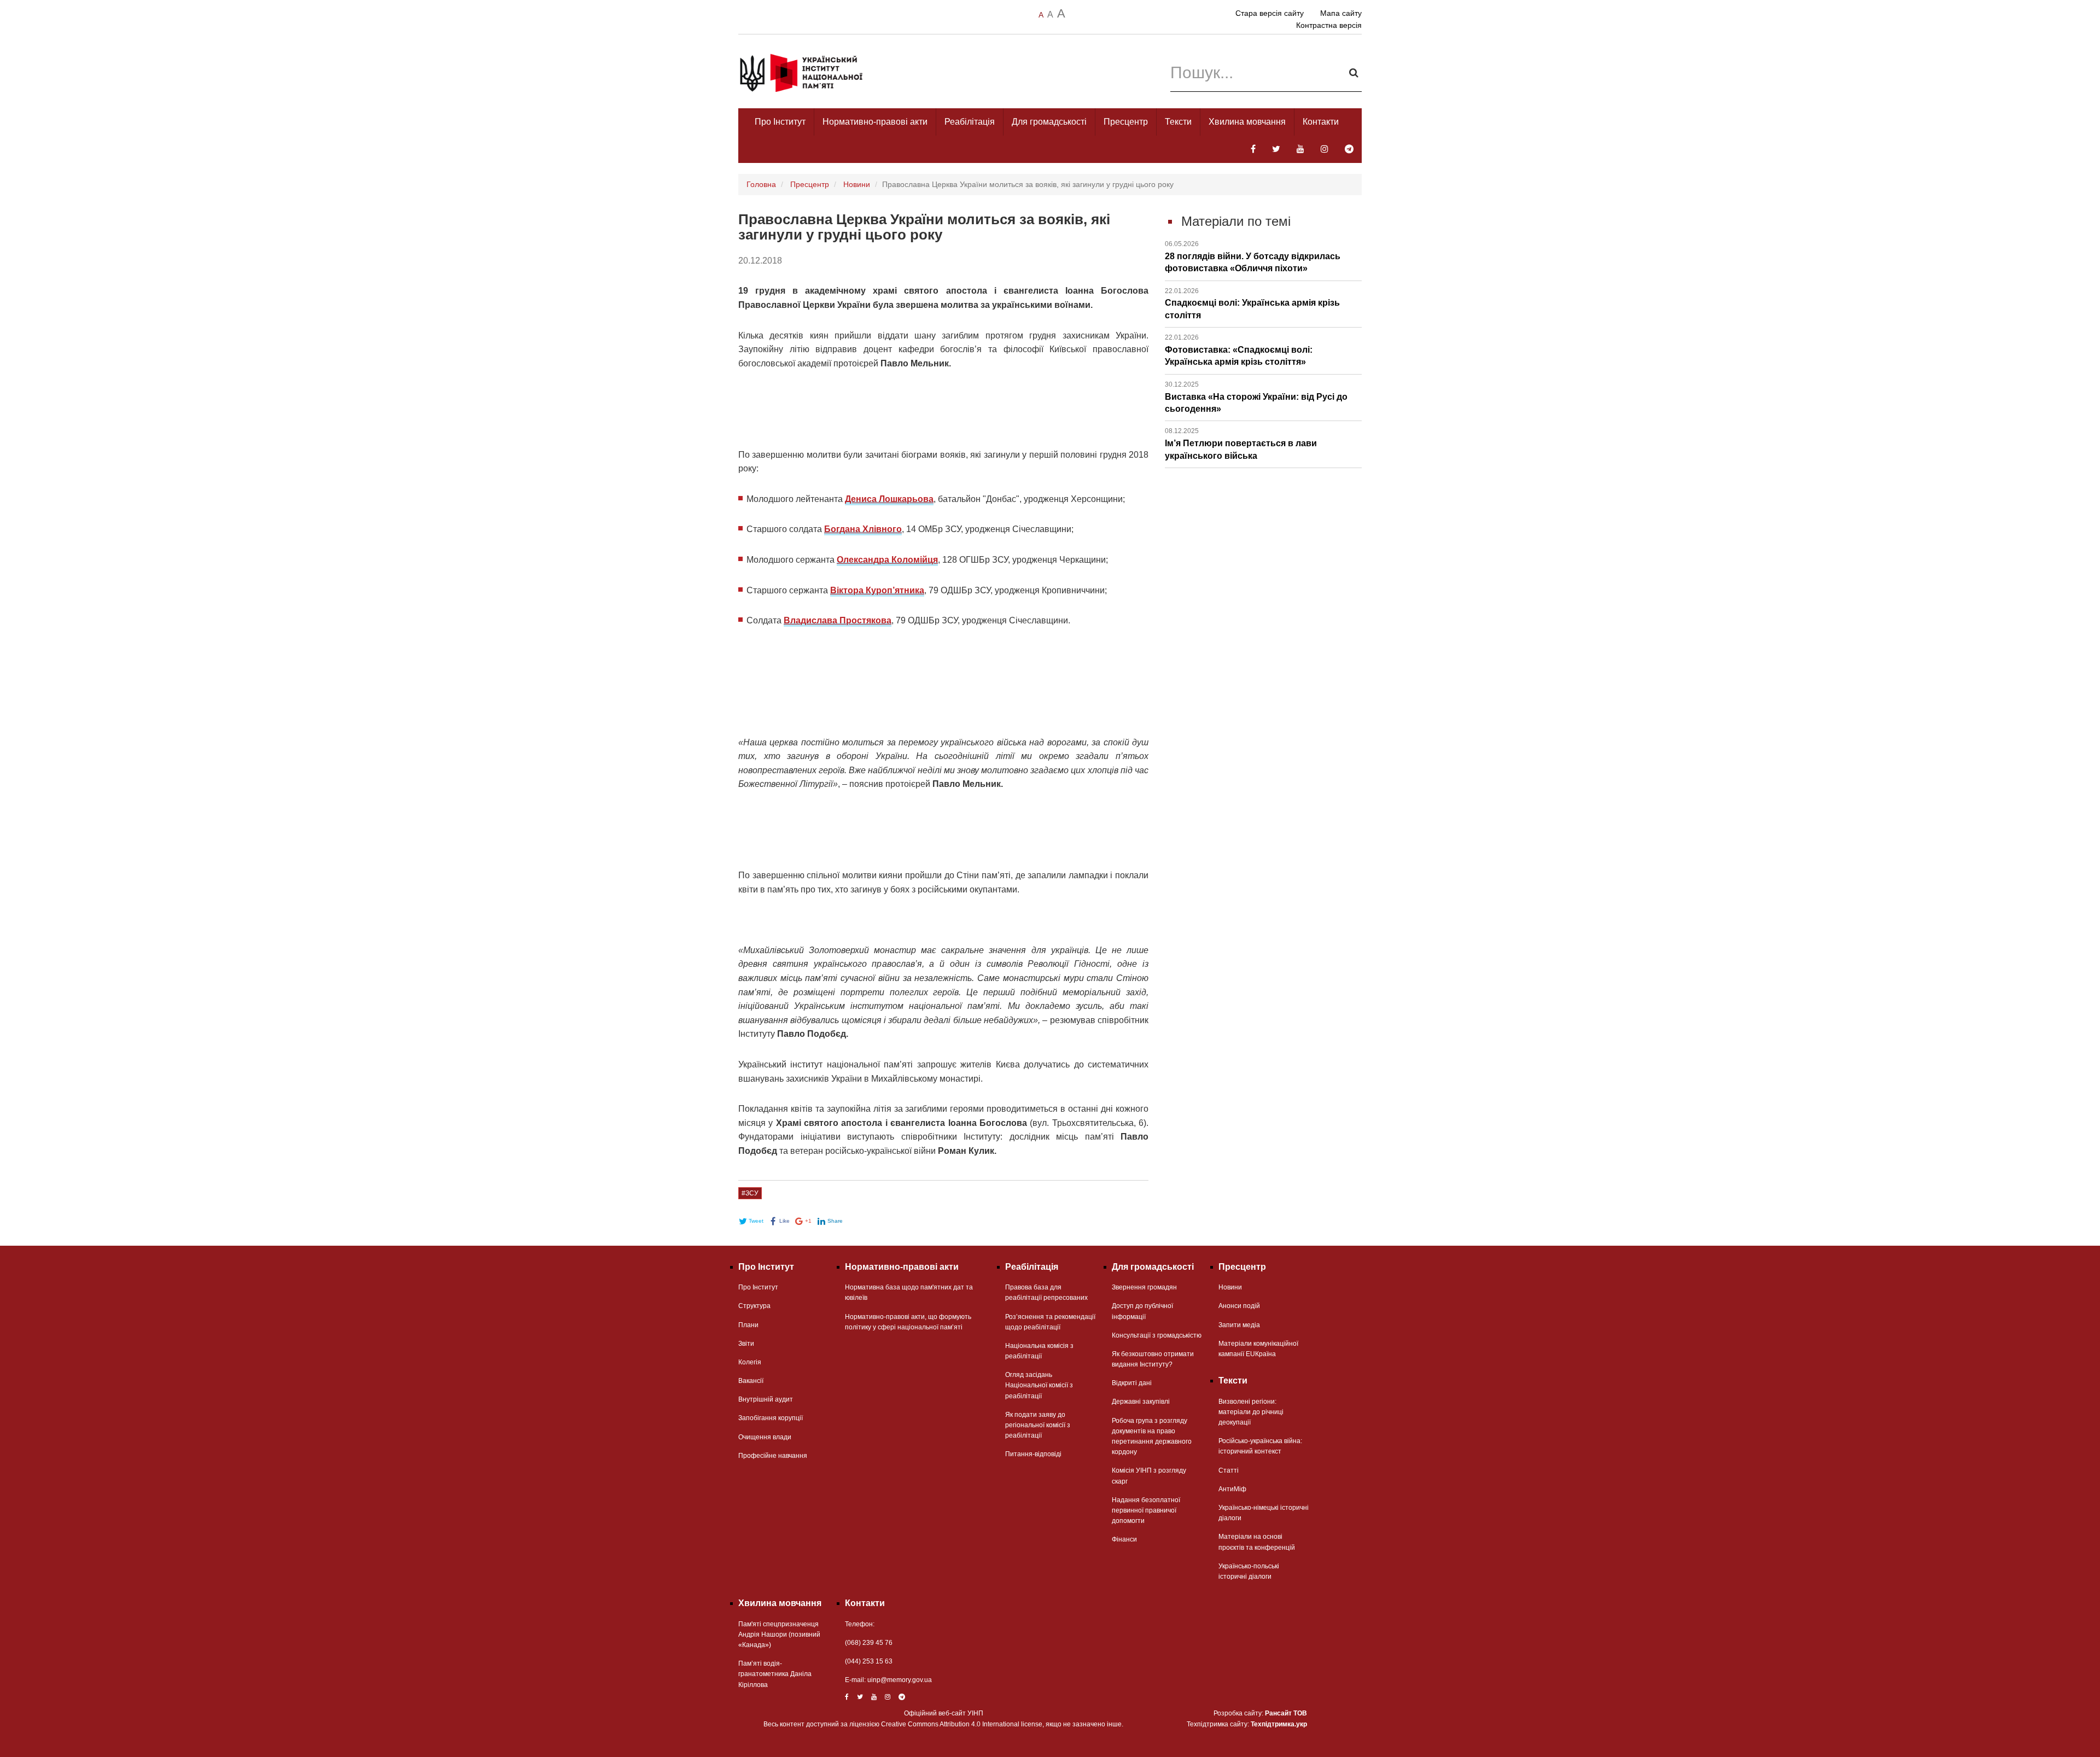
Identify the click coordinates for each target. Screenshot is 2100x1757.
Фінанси (1124, 1539)
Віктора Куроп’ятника (877, 590)
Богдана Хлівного (863, 529)
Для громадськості (1049, 122)
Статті (1229, 1470)
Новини (857, 184)
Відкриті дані (1132, 1383)
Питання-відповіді (1033, 1454)
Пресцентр (1126, 122)
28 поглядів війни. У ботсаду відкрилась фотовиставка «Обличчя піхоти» (1253, 256)
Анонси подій (1239, 1306)
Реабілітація (970, 122)
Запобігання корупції (771, 1418)
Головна (761, 184)
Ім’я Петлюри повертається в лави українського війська (1241, 443)
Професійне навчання (773, 1456)
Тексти (1178, 122)
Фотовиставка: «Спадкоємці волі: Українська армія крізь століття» (1239, 350)
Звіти (746, 1344)
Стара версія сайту (1270, 13)
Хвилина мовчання (1247, 122)
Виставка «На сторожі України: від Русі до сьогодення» (1256, 397)
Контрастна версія (1329, 25)
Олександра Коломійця (887, 560)
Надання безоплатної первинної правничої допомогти (1146, 1510)
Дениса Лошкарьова (889, 499)
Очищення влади (765, 1437)
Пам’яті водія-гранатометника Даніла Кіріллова (775, 1674)
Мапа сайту (1341, 13)
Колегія (750, 1362)
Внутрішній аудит (766, 1399)
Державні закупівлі (1141, 1402)
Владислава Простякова (838, 620)
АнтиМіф (1232, 1489)
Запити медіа (1239, 1325)
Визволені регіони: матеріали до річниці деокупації (1251, 1412)
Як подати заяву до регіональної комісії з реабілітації (1038, 1425)
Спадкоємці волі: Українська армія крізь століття (1252, 303)
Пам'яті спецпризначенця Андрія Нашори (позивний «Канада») (779, 1635)
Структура (754, 1306)
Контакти (1321, 122)
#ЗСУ (750, 1193)
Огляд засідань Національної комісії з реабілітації (1039, 1385)
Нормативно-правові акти (875, 122)
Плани (748, 1325)
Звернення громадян (1144, 1287)
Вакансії (751, 1381)
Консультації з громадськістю (1157, 1335)
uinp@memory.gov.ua (900, 1680)
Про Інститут (780, 122)
